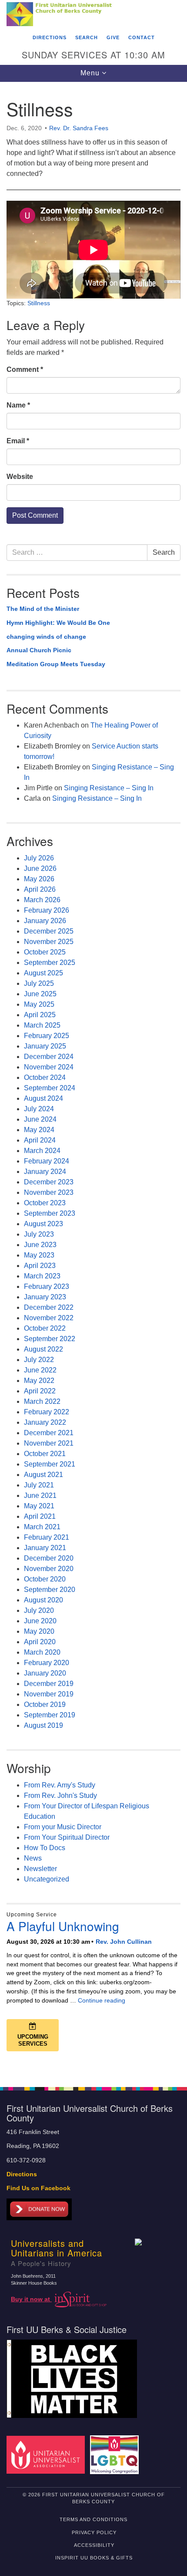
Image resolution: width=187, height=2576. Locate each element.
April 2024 (40, 1140)
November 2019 (49, 1694)
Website (20, 477)
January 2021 (45, 1548)
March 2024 (42, 1151)
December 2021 (49, 1433)
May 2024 (39, 1130)
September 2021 (50, 1464)
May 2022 (39, 1381)
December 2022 (49, 1307)
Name (18, 405)
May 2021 (39, 1506)
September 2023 (50, 1213)
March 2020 (42, 1652)
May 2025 (39, 1004)
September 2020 (50, 1590)
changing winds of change (46, 637)
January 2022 (45, 1422)
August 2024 (43, 1098)
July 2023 (39, 1234)
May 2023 (39, 1255)
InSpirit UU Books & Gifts (94, 2558)
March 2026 (42, 900)
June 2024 (40, 1119)
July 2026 (39, 858)
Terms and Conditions (93, 2519)
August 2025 (43, 973)
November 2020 (49, 1569)
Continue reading (102, 2000)
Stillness (39, 303)
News (33, 1858)
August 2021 (43, 1475)
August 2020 (43, 1600)
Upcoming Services (33, 2040)
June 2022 (40, 1370)
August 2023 (43, 1224)
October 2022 (45, 1328)
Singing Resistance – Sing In (109, 788)
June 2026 (40, 868)
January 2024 (45, 1172)
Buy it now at (31, 2299)
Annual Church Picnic (39, 650)
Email (18, 441)
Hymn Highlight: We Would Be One (58, 623)
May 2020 (39, 1631)
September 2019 (50, 1715)
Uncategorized (47, 1879)
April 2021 (40, 1516)
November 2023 (49, 1192)
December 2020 (49, 1558)
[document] (93, 1080)
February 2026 (47, 910)
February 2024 (47, 1161)
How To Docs (45, 1848)
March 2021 (42, 1527)
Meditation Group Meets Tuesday (56, 664)
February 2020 (47, 1663)
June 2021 (40, 1495)
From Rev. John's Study (60, 1795)
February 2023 (47, 1286)
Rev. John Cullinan (124, 1942)
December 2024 (49, 1057)
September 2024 (50, 1088)
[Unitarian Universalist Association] (47, 2454)
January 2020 (45, 1673)
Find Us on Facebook (38, 2188)
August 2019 (43, 1725)
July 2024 (39, 1109)
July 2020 (39, 1610)
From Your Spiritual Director (67, 1837)
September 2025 (50, 963)
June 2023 (40, 1245)
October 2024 (45, 1077)
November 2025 (49, 942)
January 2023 (45, 1297)
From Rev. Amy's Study (60, 1785)
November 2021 (49, 1443)
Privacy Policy (94, 2532)
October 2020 (45, 1579)
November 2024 (49, 1067)
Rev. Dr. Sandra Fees (79, 128)
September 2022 (50, 1339)
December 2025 (49, 931)
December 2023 (49, 1182)
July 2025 (39, 983)
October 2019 (45, 1704)
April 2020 (40, 1642)
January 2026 (45, 921)
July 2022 (39, 1360)
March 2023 (42, 1276)
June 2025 (40, 994)
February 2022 (47, 1412)
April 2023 (40, 1266)
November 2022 (49, 1318)
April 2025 (40, 1015)
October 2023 (45, 1203)
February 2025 (47, 1036)
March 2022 (42, 1401)
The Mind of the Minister (43, 609)
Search (87, 37)
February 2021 (47, 1537)
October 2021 (45, 1454)
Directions (50, 37)
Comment (25, 369)
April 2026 (40, 889)
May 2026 (39, 879)
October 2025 (45, 952)
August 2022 (43, 1349)
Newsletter (40, 1869)
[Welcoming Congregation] (116, 2454)
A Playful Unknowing (63, 1926)
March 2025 (42, 1025)
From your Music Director (63, 1827)
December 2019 (49, 1684)
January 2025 (45, 1046)
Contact (142, 37)
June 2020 (40, 1621)
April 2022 (40, 1391)
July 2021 (39, 1485)
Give (113, 37)
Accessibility (94, 2545)
